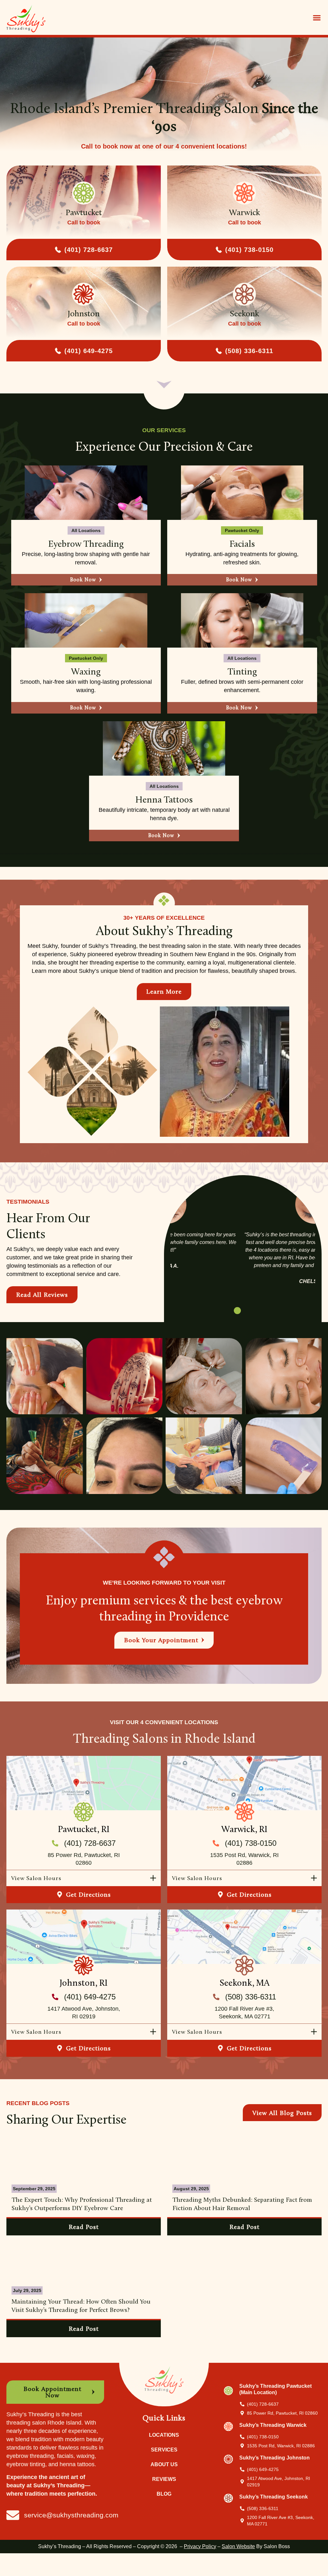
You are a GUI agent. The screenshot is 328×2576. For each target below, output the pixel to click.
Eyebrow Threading (86, 544)
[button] (317, 17)
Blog (164, 2494)
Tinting (242, 671)
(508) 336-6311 (249, 351)
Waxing (86, 671)
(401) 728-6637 (89, 250)
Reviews (164, 2479)
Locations (164, 2435)
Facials (242, 544)
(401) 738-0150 (249, 250)
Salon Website (238, 2546)
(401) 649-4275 (89, 351)
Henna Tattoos (164, 799)
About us (164, 2464)
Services (164, 2450)
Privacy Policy (200, 2546)
